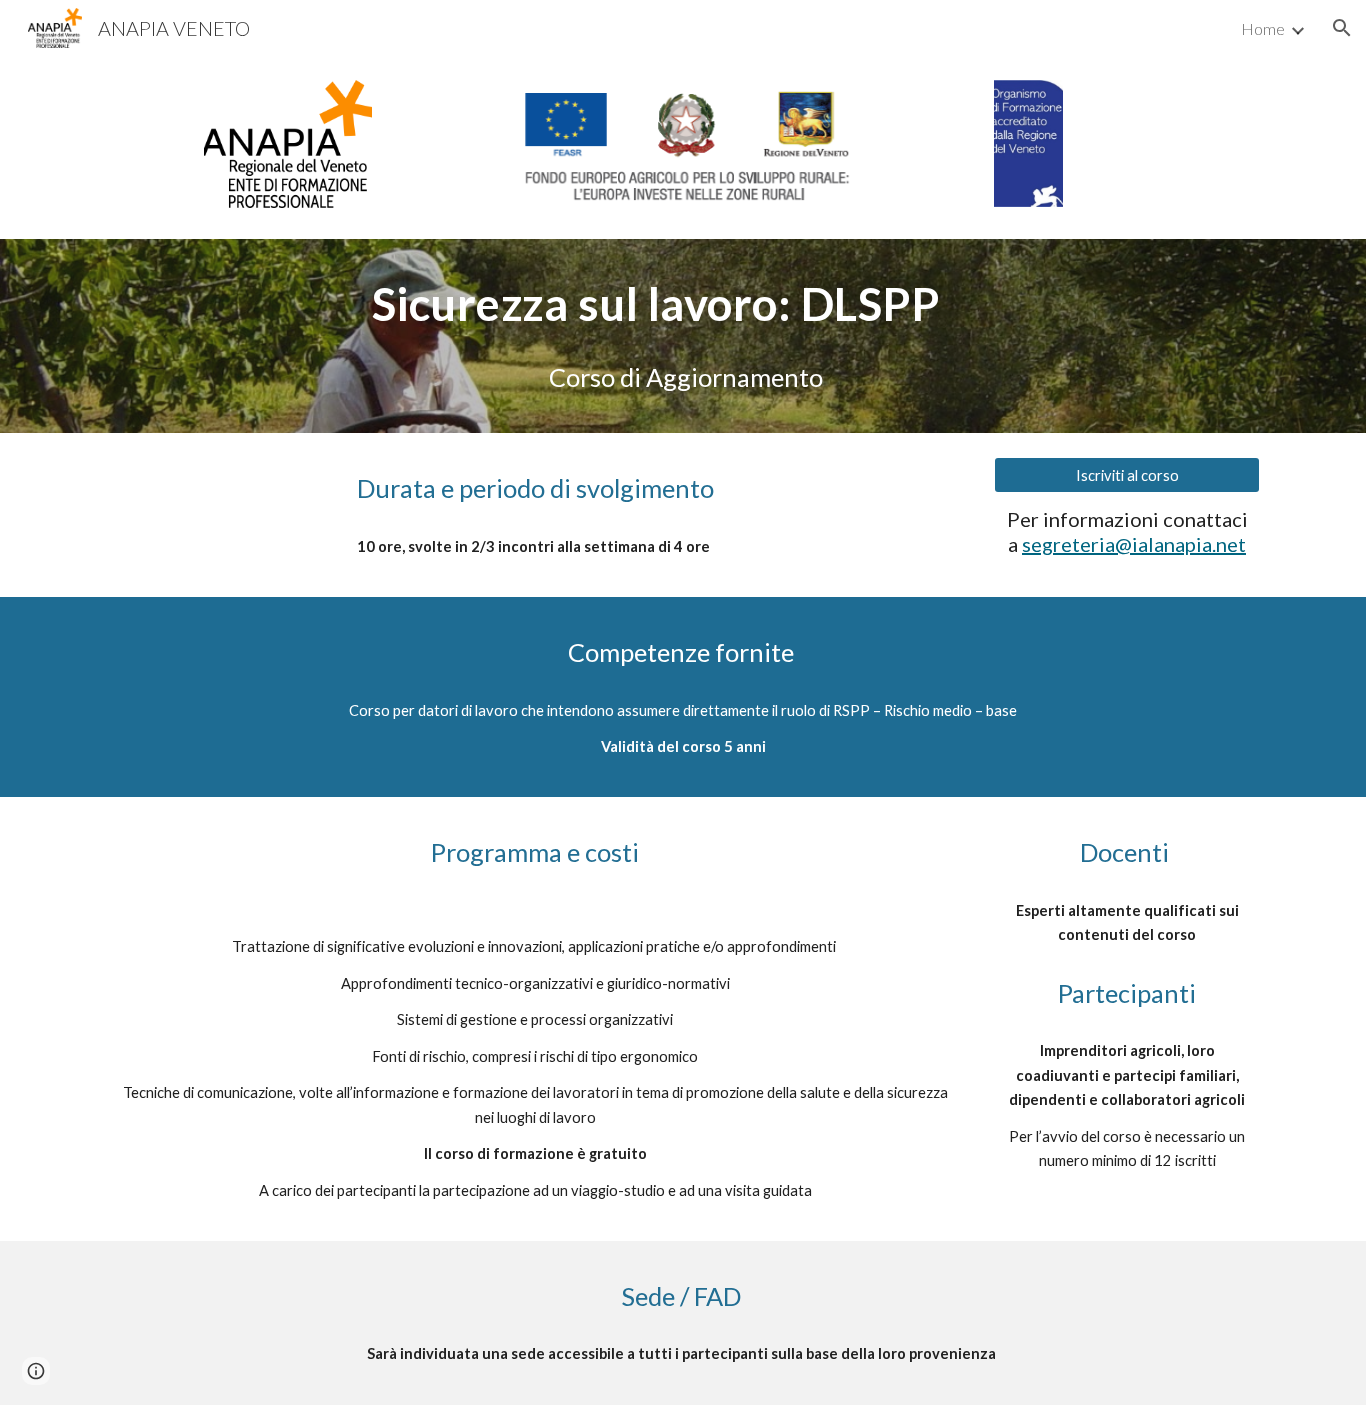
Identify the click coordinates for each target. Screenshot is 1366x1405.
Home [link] (1263, 28)
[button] (1342, 28)
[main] (683, 304)
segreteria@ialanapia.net (1134, 544)
